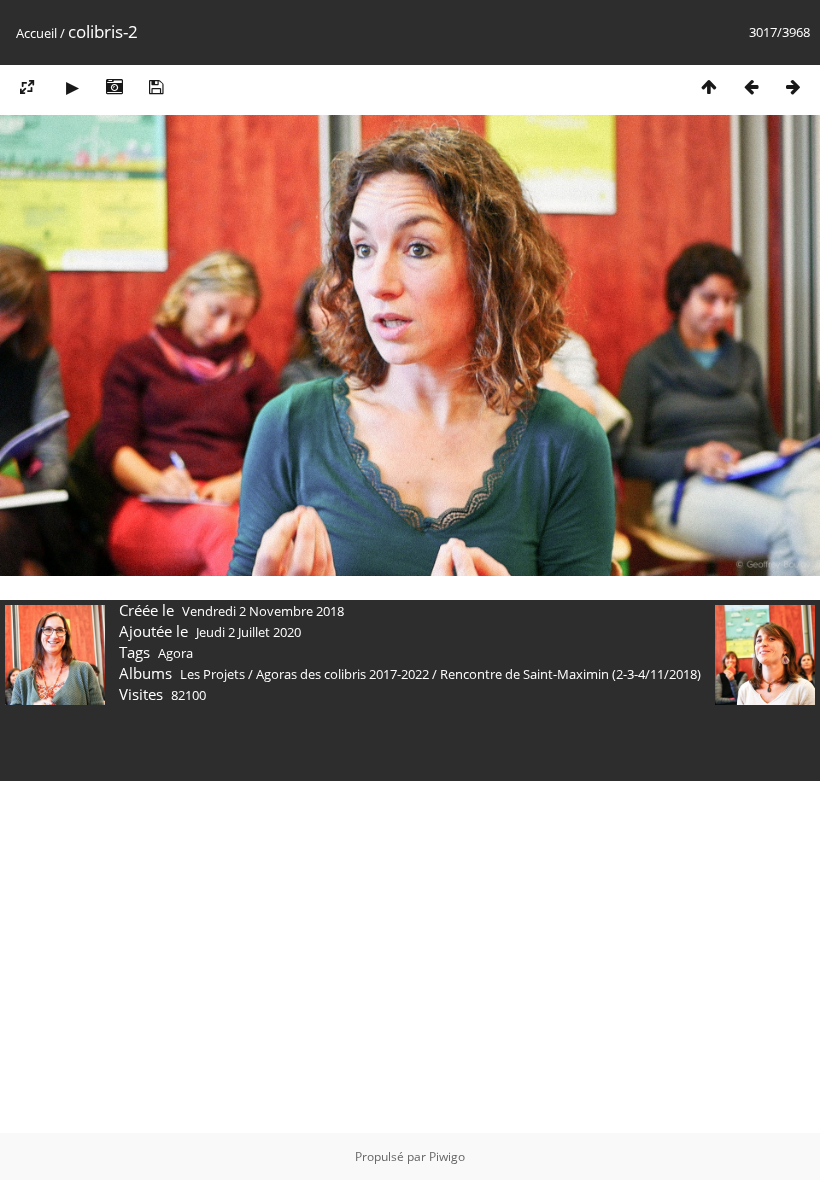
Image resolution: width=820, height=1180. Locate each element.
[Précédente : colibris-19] (751, 86)
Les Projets (212, 674)
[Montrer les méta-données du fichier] (114, 86)
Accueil (36, 33)
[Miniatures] (709, 86)
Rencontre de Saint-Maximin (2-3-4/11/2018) (570, 674)
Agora (175, 653)
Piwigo (447, 1156)
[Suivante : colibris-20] (793, 86)
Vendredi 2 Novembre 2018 (263, 611)
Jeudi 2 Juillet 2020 (248, 632)
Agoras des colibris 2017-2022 (342, 674)
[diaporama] (72, 86)
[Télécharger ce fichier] (156, 86)
